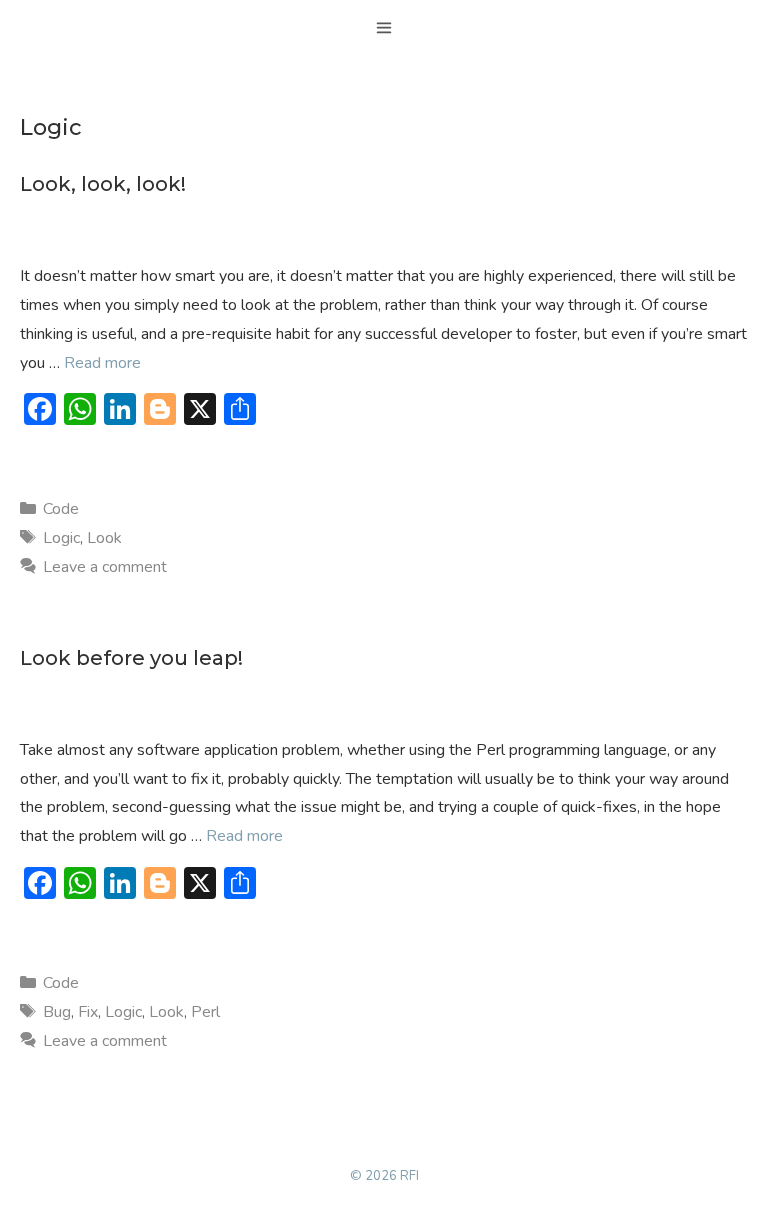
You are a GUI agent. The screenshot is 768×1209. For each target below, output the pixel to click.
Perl (205, 1012)
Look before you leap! (131, 658)
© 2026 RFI (384, 1176)
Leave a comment (105, 567)
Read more (102, 363)
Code (61, 509)
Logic (61, 538)
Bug (57, 1012)
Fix (88, 1012)
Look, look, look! (103, 184)
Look (104, 538)
